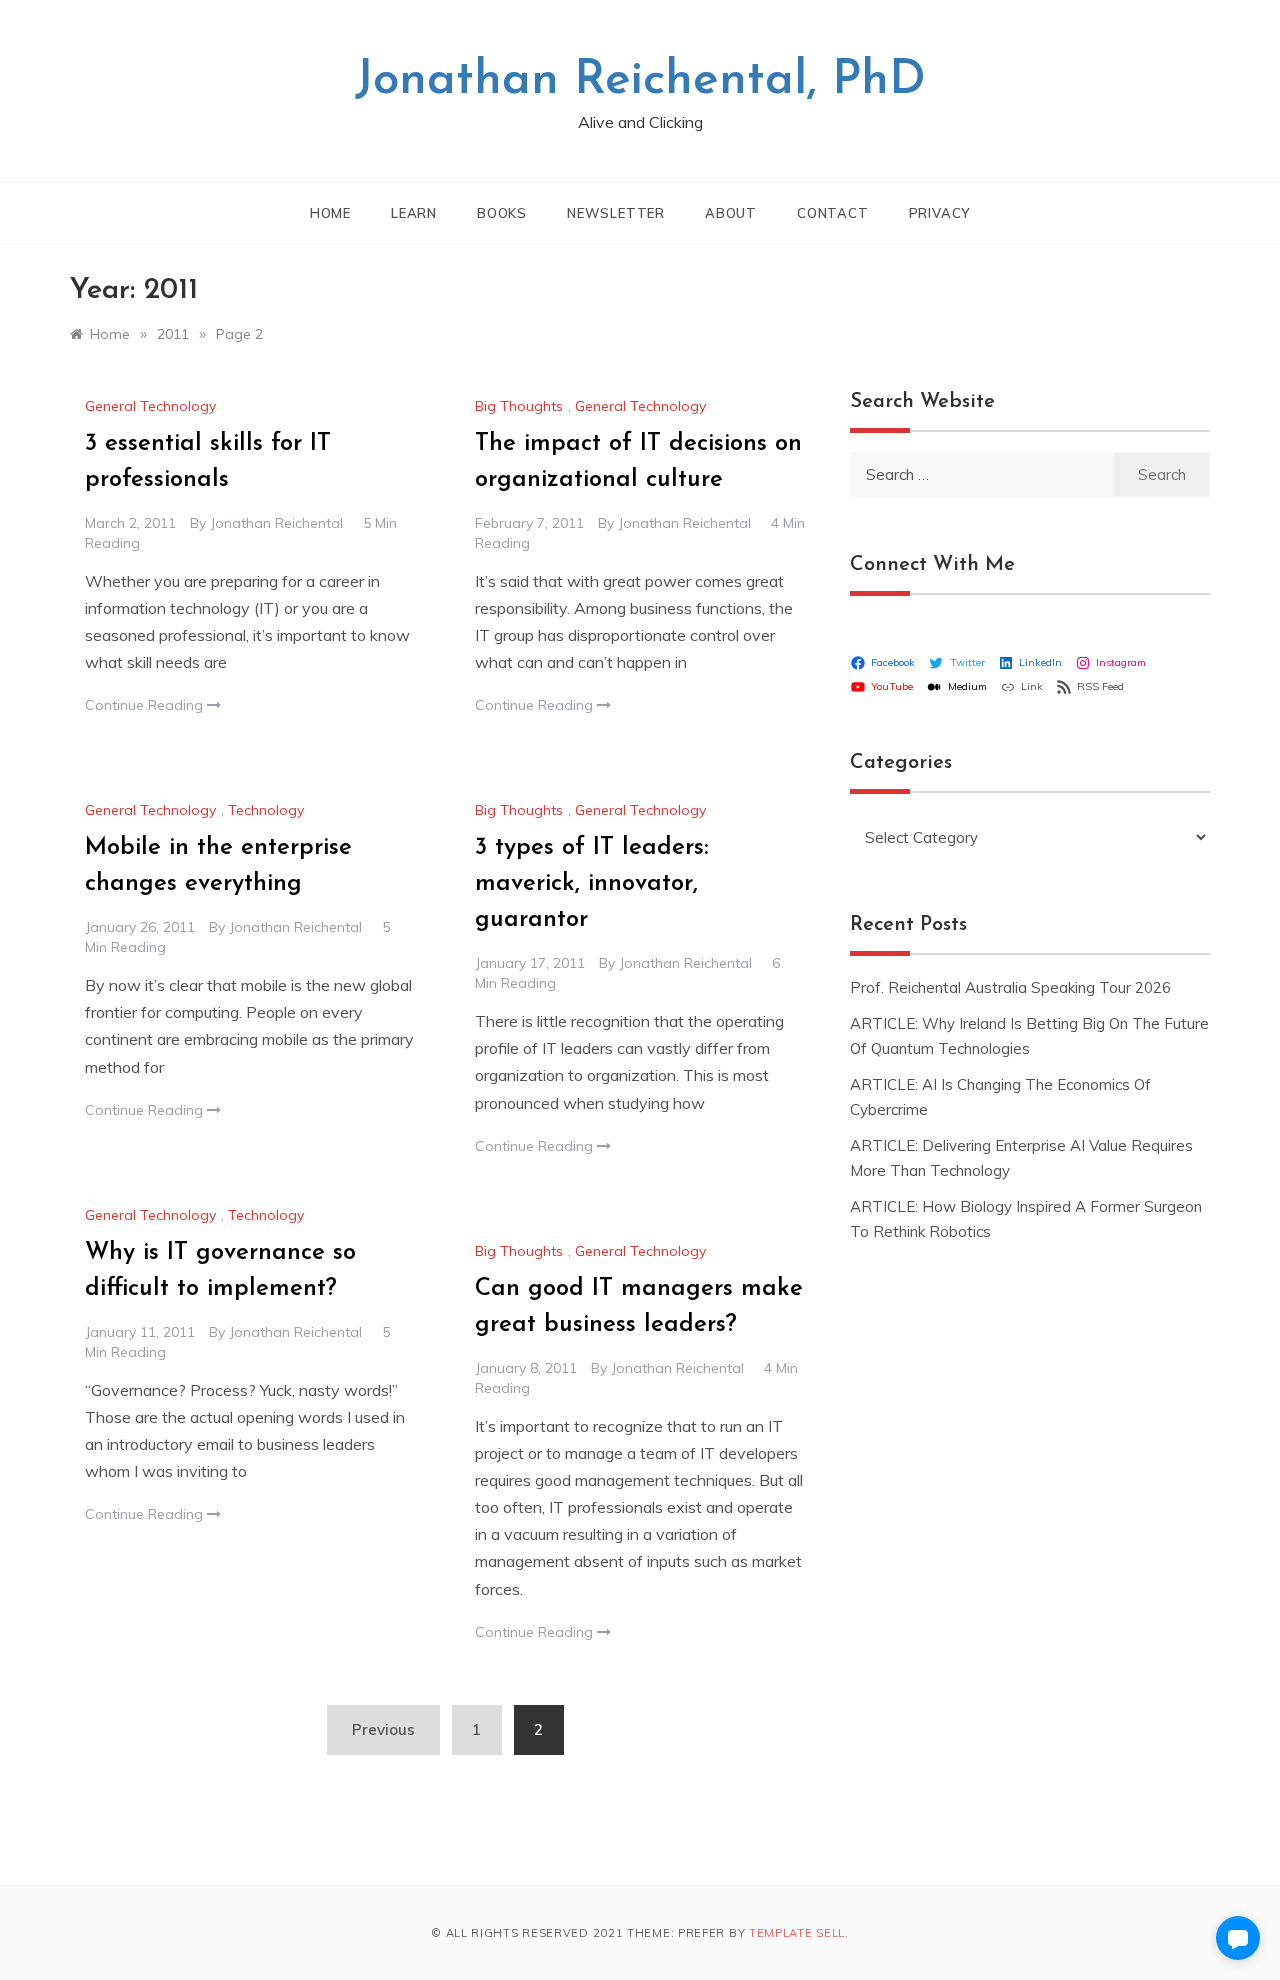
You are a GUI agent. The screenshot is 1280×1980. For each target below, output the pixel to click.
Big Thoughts (519, 406)
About (731, 213)
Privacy (940, 213)
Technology (266, 810)
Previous (383, 1729)
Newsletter (616, 213)
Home (330, 213)
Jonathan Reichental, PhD (640, 81)
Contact (833, 213)
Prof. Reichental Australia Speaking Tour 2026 (1010, 987)
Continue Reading (146, 705)
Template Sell (797, 1933)
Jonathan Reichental (276, 523)
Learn (414, 213)
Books (502, 213)
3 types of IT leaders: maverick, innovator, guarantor (591, 884)
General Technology (150, 406)
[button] (1238, 1938)
